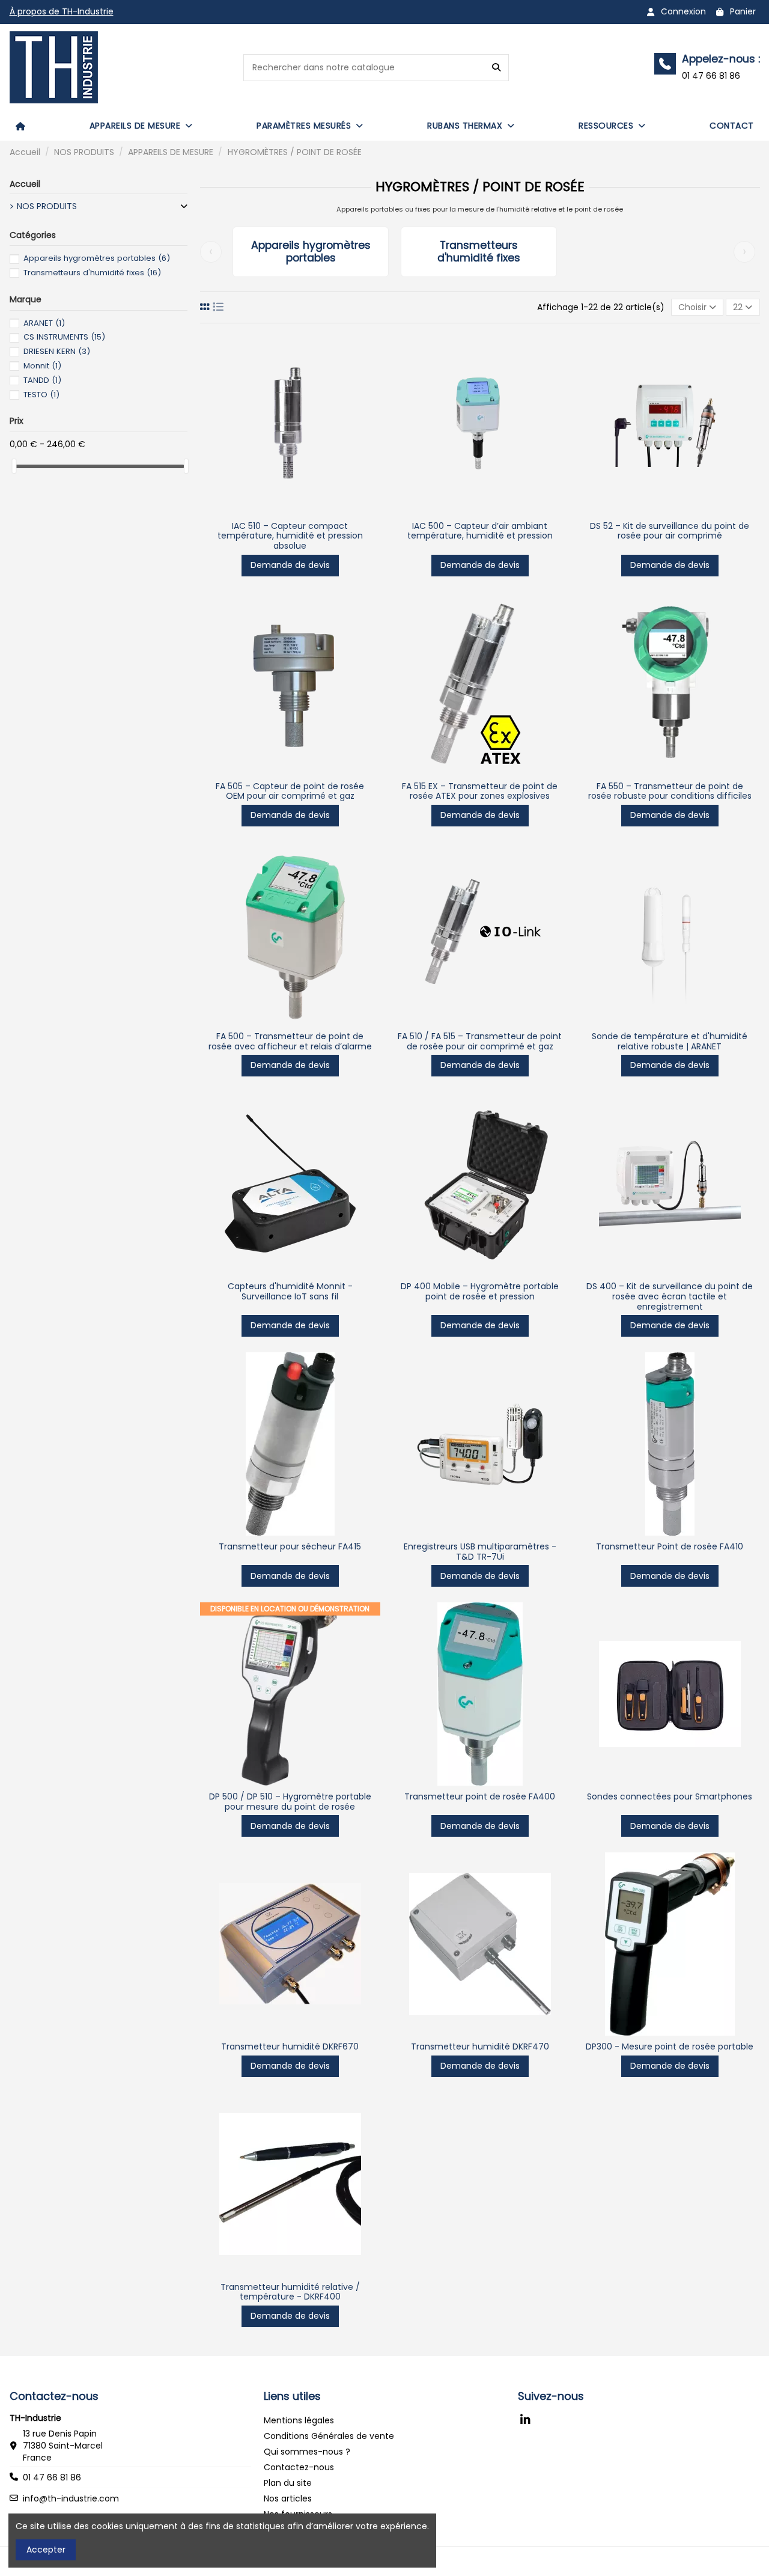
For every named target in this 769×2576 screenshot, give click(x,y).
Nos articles (288, 2498)
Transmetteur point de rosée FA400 (480, 1796)
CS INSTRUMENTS (64, 337)
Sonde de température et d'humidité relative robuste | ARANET (670, 1041)
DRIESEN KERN (57, 351)
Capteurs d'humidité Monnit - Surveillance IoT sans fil (290, 1291)
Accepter (46, 2550)
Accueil (25, 184)
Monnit (42, 366)
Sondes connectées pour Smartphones (670, 1796)
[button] (141, 126)
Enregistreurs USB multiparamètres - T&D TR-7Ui (480, 1552)
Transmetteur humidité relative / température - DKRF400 (290, 2292)
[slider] (14, 466)
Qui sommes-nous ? (307, 2452)
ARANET (44, 323)
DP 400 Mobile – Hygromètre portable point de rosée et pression (480, 1291)
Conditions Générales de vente (329, 2436)
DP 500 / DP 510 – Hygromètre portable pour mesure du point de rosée (290, 1802)
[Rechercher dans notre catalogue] (496, 68)
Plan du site (288, 2483)
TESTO (41, 395)
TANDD (42, 380)
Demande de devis (290, 565)
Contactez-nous (299, 2467)
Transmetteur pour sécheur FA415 (290, 1546)
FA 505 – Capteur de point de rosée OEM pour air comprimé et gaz (290, 791)
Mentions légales (299, 2420)
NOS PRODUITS (47, 206)
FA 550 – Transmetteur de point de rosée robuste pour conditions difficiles (670, 791)
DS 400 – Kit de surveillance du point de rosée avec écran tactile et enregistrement (670, 1296)
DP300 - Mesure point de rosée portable (670, 2046)
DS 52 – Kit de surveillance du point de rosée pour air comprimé (670, 531)
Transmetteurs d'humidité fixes (479, 252)
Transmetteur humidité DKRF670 (290, 2046)
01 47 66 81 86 (52, 2477)
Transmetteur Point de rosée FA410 (670, 1546)
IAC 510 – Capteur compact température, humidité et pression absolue (290, 536)
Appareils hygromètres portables (311, 252)
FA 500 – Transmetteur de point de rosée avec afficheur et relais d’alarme (290, 1041)
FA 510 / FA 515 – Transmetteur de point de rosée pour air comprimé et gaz (480, 1041)
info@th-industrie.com (71, 2498)
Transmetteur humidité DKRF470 (480, 2046)
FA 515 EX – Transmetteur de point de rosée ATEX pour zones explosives (480, 791)
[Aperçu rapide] (290, 511)
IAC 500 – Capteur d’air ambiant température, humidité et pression (480, 531)
